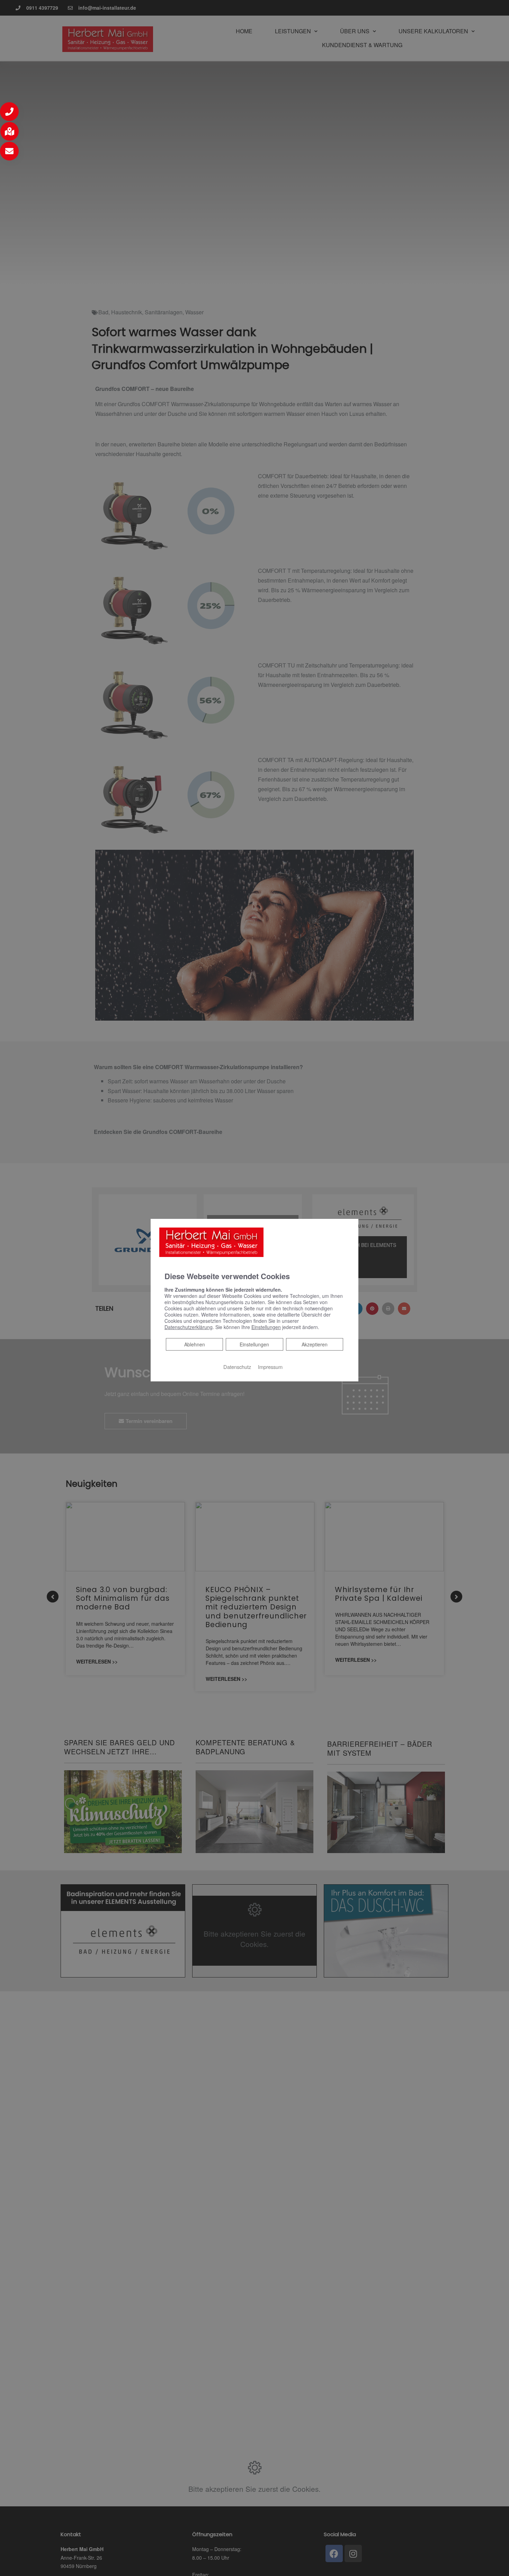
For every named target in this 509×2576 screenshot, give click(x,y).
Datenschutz (237, 1366)
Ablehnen (194, 1344)
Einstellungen (254, 1344)
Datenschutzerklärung (189, 1327)
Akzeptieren (315, 1344)
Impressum (270, 1366)
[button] (9, 112)
